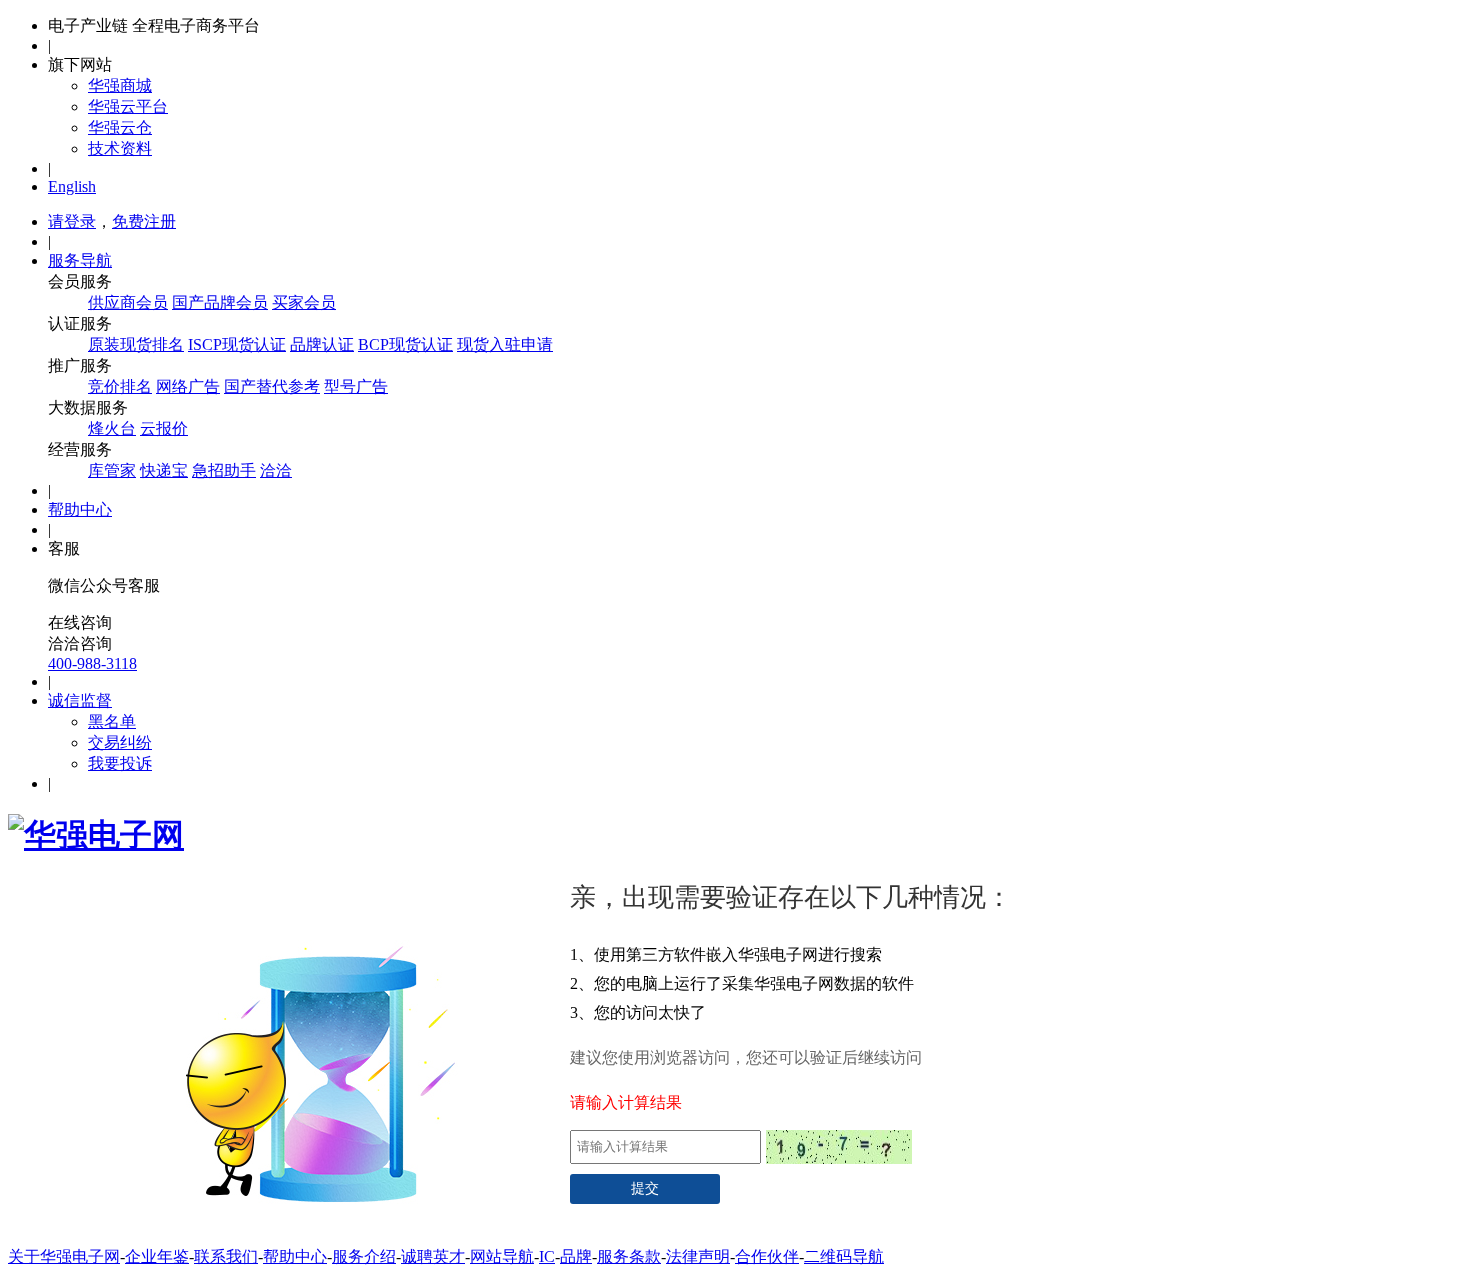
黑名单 (112, 721)
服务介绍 (364, 1256)
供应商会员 (128, 302)
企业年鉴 (157, 1256)
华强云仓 (120, 127)
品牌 (576, 1256)
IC (547, 1256)
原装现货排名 (136, 344)
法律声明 (698, 1256)
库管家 (112, 470)
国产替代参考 (272, 386)
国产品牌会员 (220, 302)
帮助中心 (80, 509)
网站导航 (502, 1256)
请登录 (72, 221)
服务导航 (80, 260)
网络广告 (188, 386)
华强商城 (120, 85)
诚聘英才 (433, 1256)
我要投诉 (120, 763)
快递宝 (164, 470)
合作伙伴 (767, 1256)
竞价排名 (120, 386)
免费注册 (144, 221)
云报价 (164, 428)
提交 (645, 1188)
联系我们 (226, 1256)
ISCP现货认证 (237, 344)
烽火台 (112, 428)
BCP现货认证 (405, 344)
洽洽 (276, 470)
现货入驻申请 (505, 344)
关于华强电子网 (64, 1256)
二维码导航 (844, 1256)
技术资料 (120, 148)
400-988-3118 (92, 663)
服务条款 (629, 1256)
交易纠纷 (120, 742)
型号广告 (356, 386)
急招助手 (224, 470)
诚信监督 (80, 700)
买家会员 (304, 302)
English (72, 186)
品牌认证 (322, 344)
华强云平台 (128, 106)
